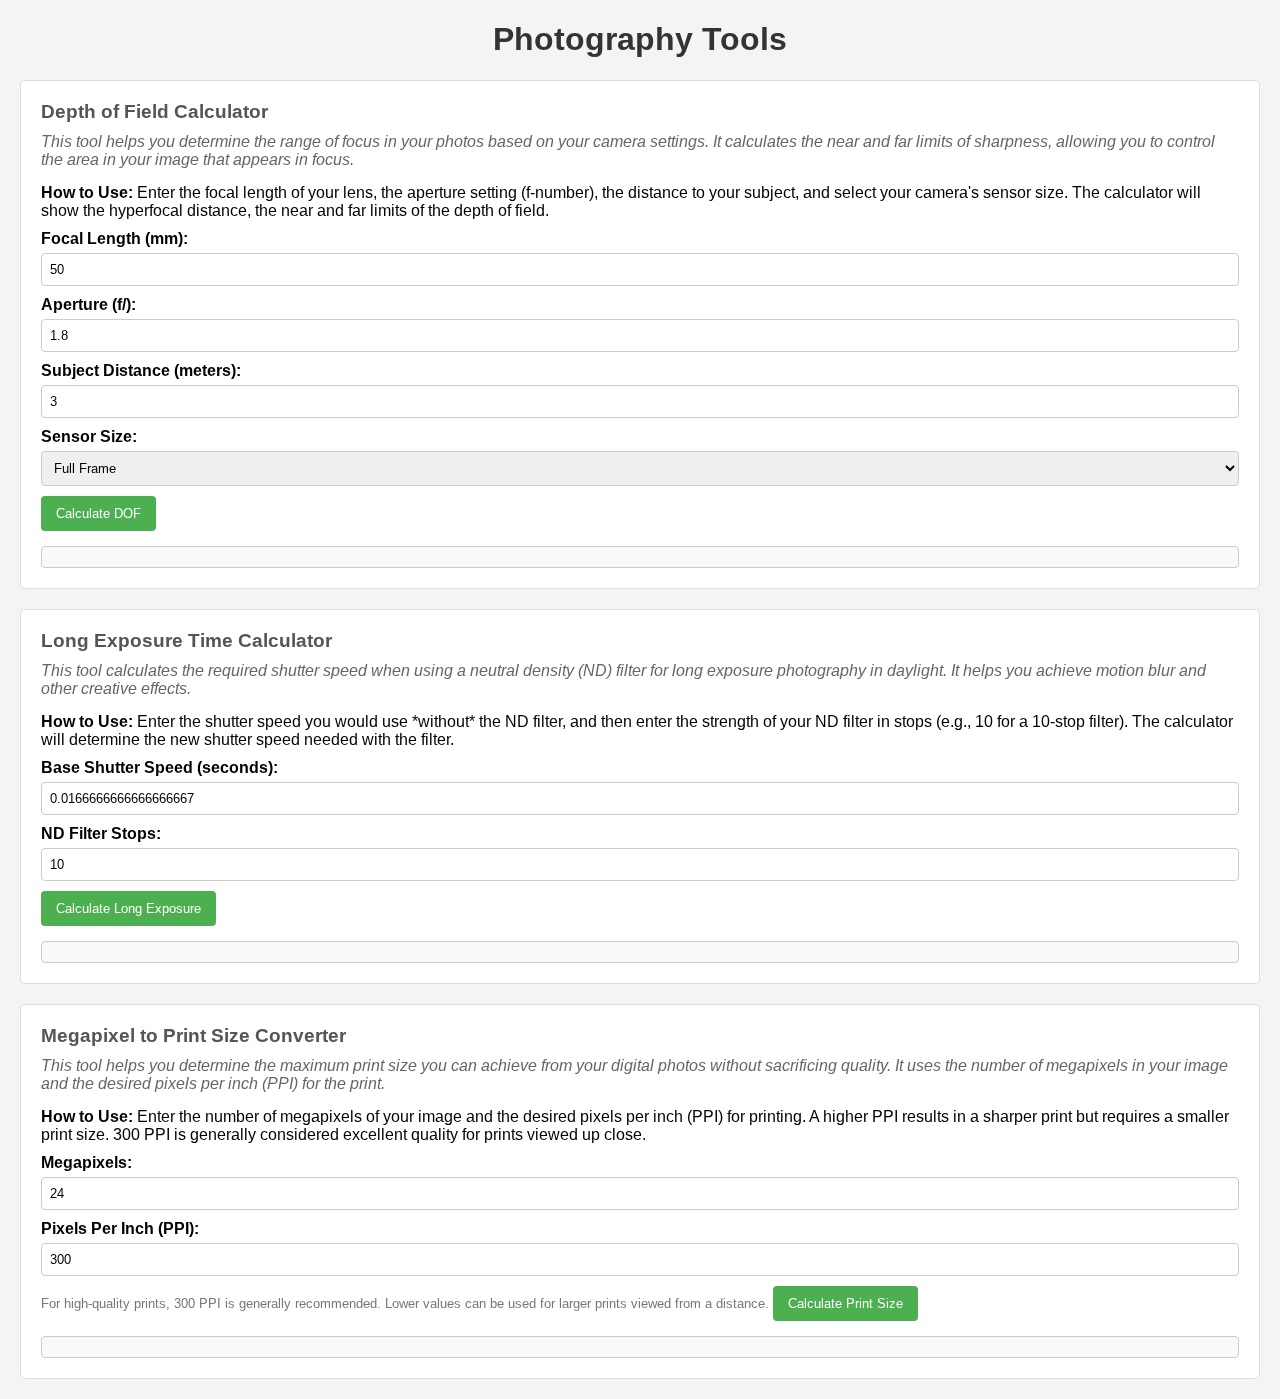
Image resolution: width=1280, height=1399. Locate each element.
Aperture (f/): (88, 304)
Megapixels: (86, 1162)
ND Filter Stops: (101, 833)
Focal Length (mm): (114, 238)
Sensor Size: (89, 436)
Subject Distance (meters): (141, 370)
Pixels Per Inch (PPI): (120, 1228)
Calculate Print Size (845, 1303)
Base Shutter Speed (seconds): (159, 767)
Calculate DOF (98, 513)
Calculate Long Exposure (128, 908)
